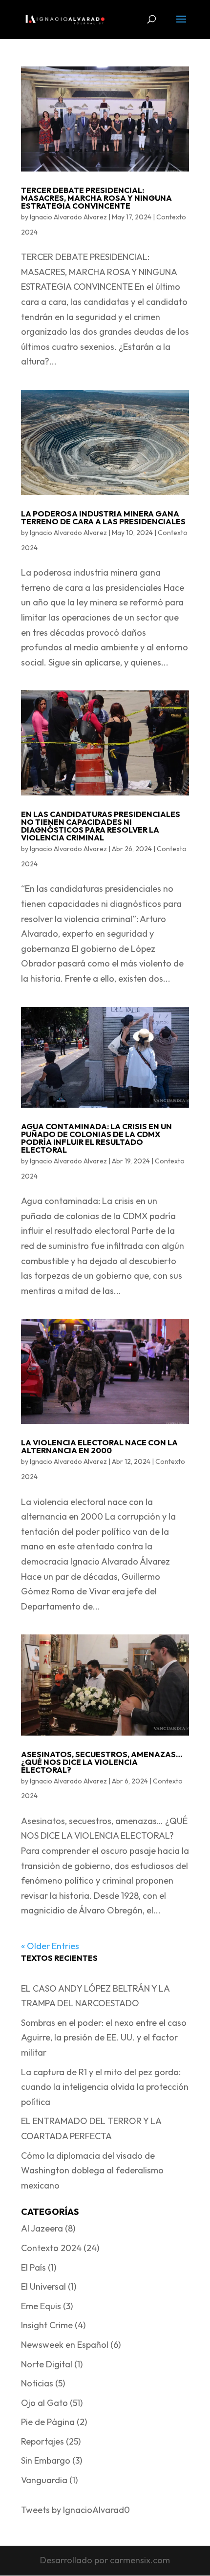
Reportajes (42, 2441)
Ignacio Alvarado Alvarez (68, 217)
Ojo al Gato (44, 2403)
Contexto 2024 (51, 2248)
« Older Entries (50, 1946)
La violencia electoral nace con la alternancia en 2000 (99, 1446)
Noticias (37, 2383)
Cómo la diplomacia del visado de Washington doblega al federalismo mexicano (92, 2170)
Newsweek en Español (65, 2345)
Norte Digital (47, 2364)
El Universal (43, 2286)
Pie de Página (48, 2422)
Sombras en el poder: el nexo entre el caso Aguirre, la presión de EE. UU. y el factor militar (104, 2038)
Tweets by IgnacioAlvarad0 (75, 2510)
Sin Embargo (46, 2460)
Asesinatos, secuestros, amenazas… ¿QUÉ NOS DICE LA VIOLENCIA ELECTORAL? (102, 1762)
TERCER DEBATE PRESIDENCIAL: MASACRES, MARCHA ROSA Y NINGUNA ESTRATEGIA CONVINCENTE (96, 198)
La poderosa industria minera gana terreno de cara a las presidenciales (103, 517)
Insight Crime (47, 2325)
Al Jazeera (42, 2228)
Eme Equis (41, 2306)
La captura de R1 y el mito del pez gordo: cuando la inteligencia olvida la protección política (105, 2087)
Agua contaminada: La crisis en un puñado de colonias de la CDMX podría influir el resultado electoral (96, 1138)
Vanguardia (44, 2480)
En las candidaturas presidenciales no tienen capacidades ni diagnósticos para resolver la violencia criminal (101, 826)
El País (33, 2267)
